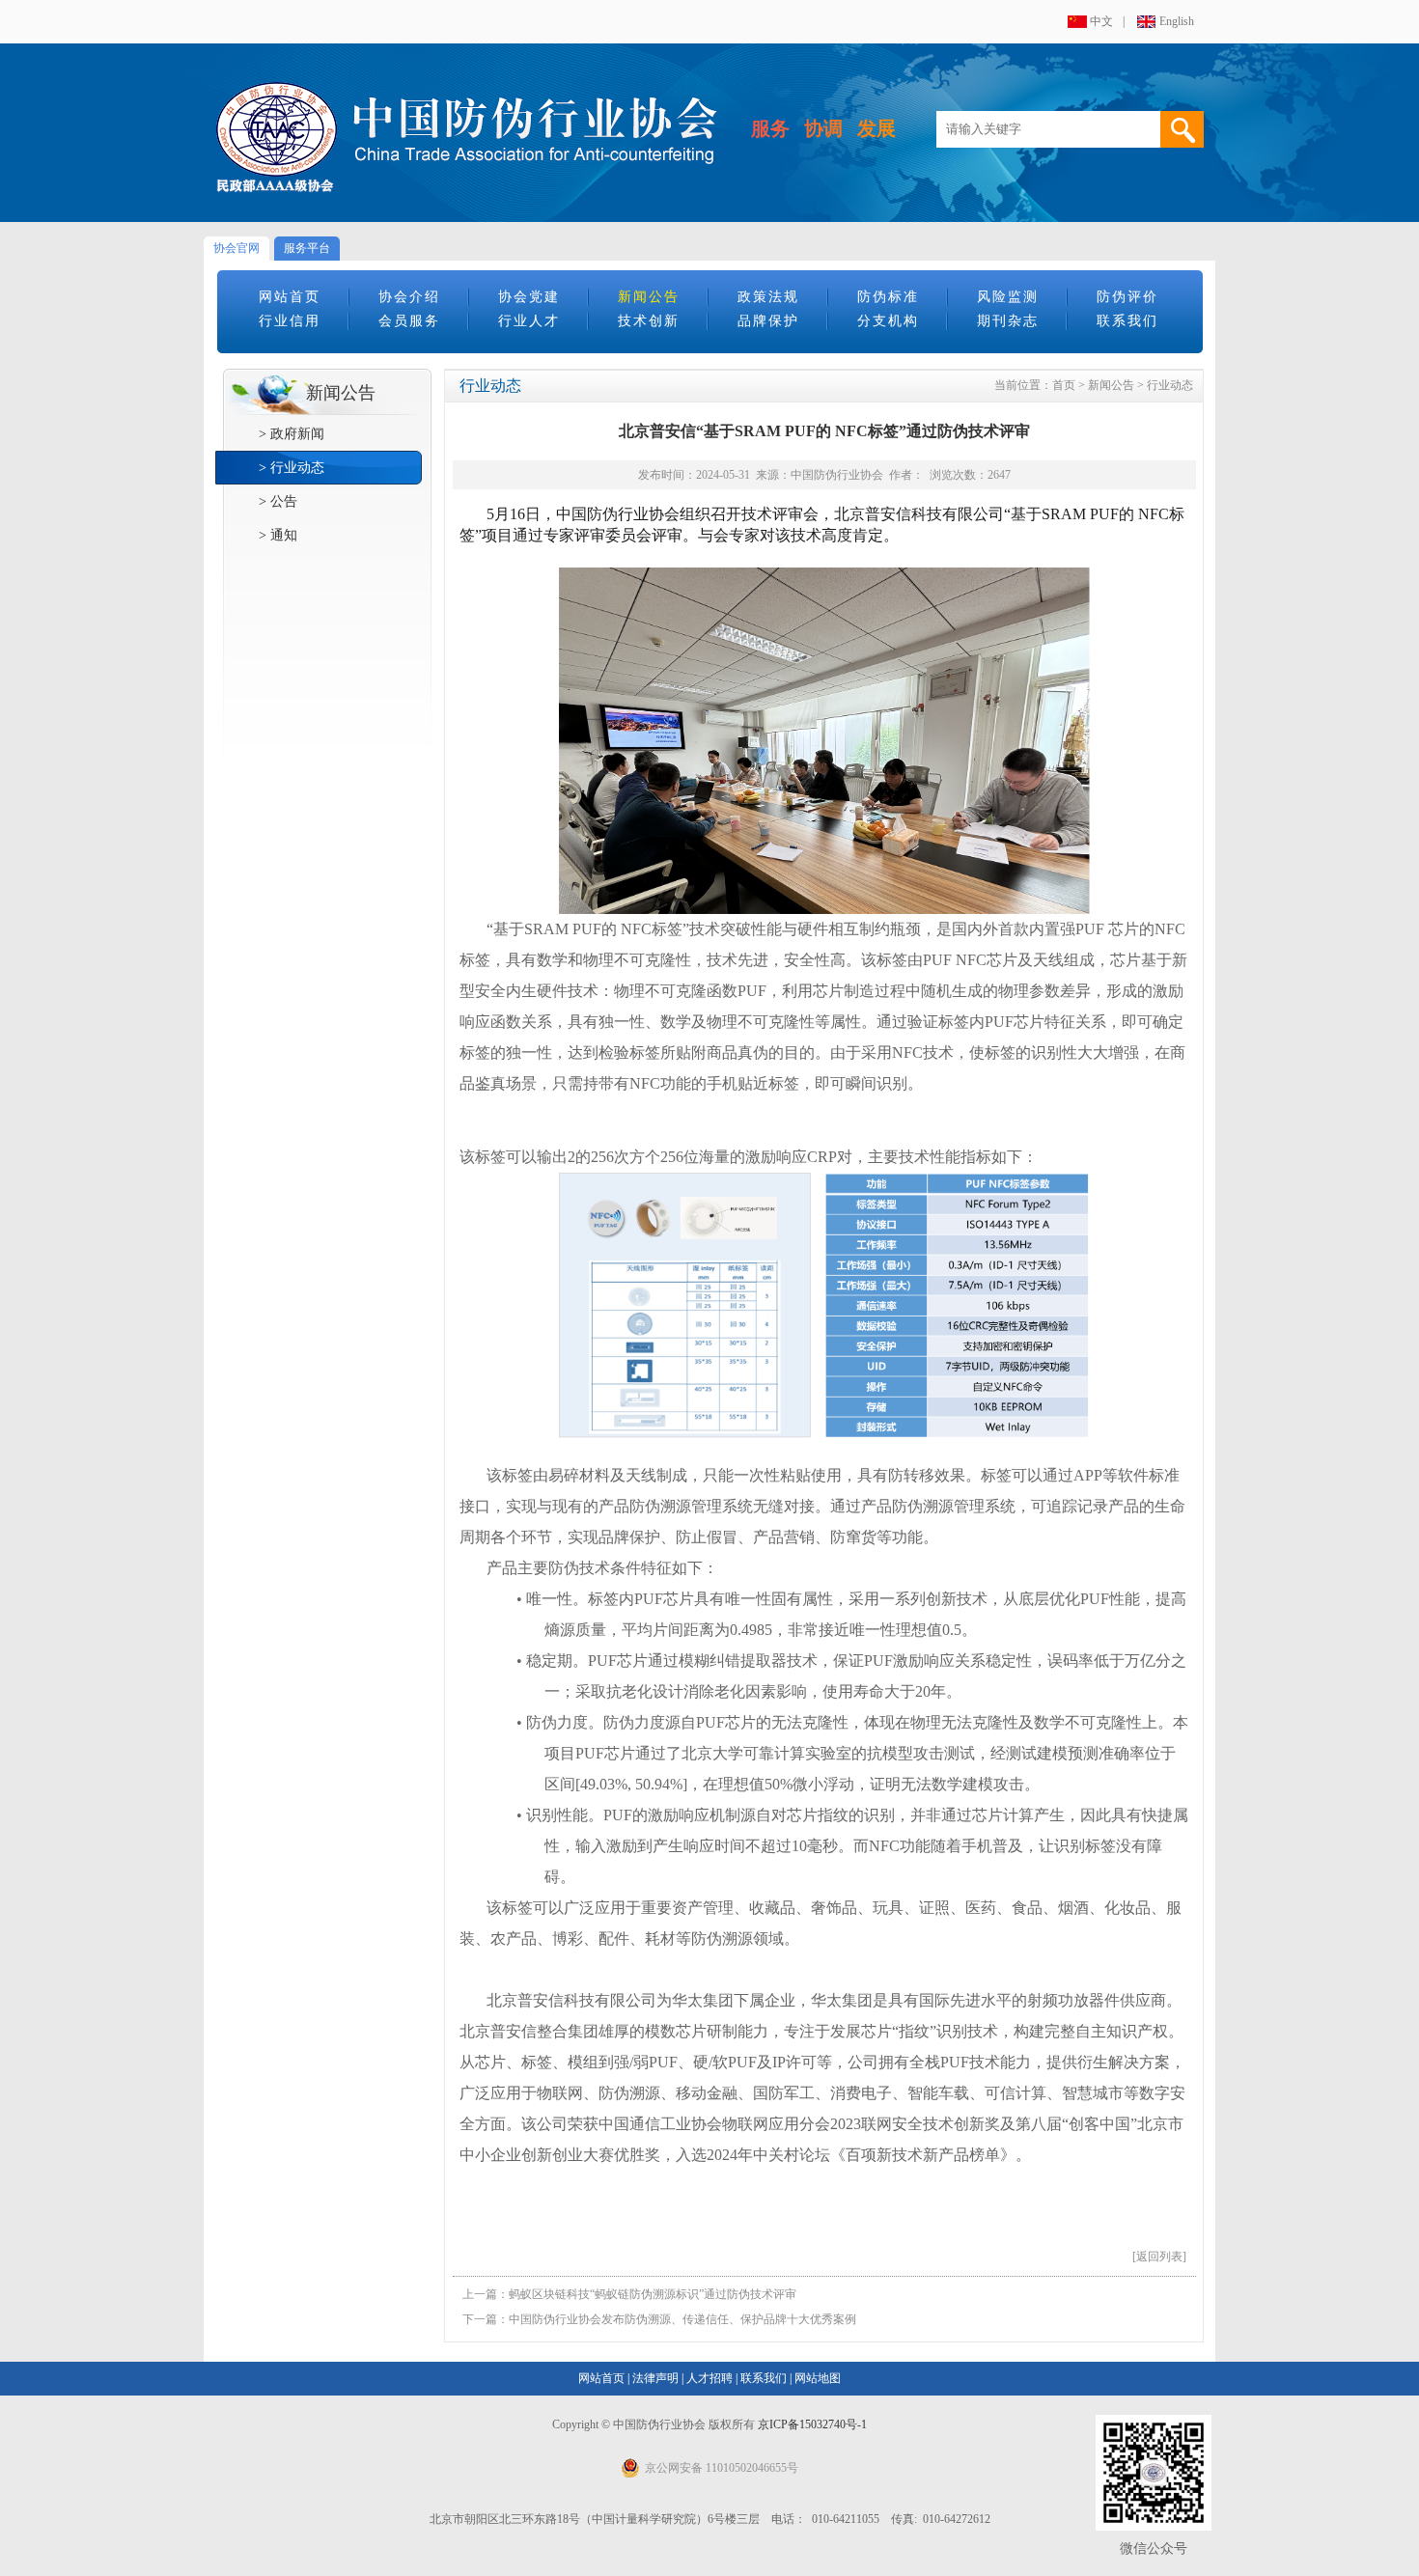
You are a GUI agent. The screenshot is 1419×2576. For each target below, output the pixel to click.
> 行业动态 (292, 468)
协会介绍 (409, 297)
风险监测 (1008, 297)
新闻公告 (649, 297)
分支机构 (888, 321)
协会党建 (529, 297)
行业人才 (529, 321)
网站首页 (290, 297)
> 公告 (278, 501)
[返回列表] (1159, 2257)
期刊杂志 (1008, 321)
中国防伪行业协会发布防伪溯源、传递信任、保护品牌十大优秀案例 (682, 2319)
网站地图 (818, 2378)
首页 (1064, 385)
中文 (1101, 21)
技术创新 (649, 321)
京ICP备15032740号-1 (812, 2424)
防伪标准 (888, 297)
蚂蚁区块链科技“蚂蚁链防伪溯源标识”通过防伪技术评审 (653, 2294)
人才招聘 (709, 2378)
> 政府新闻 (292, 434)
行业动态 (1170, 385)
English (1177, 21)
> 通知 (278, 535)
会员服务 (409, 321)
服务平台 (307, 248)
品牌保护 (768, 321)
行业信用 (290, 321)
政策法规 (768, 297)
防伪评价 (1127, 297)
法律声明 (655, 2378)
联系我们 (1127, 321)
